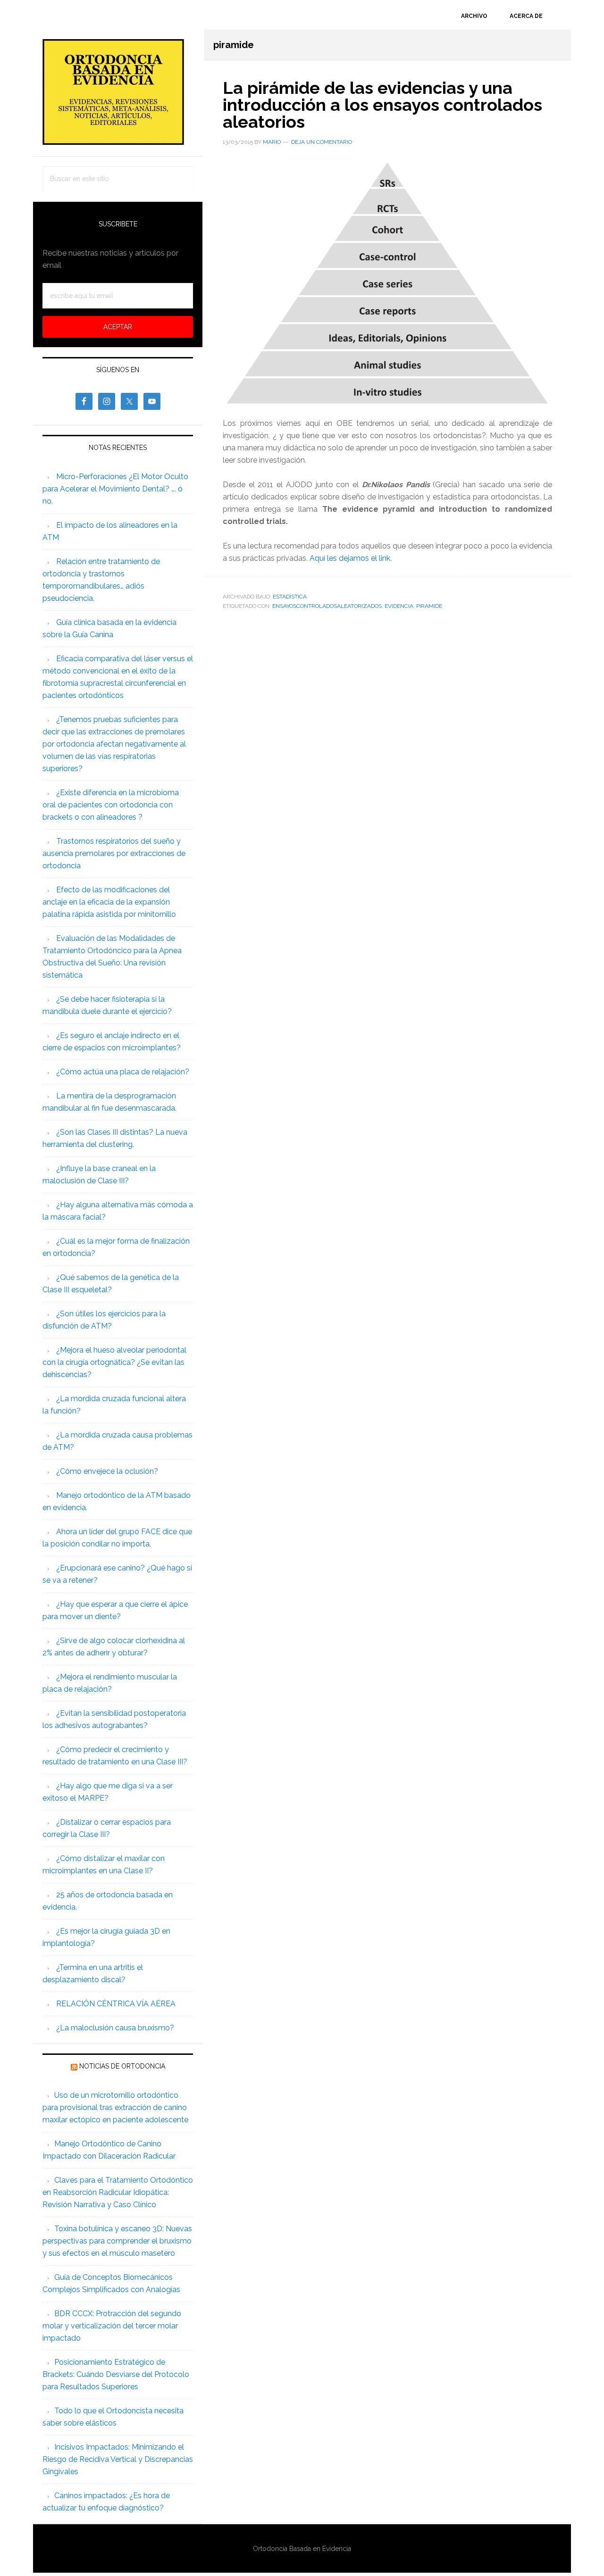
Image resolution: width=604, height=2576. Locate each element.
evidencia (399, 606)
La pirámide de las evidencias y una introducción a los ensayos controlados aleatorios (382, 105)
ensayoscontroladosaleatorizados (327, 606)
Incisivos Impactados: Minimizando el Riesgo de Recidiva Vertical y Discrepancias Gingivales (118, 2459)
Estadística (290, 597)
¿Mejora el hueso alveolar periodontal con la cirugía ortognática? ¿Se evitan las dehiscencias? (114, 1362)
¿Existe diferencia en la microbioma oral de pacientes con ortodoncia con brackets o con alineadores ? (111, 805)
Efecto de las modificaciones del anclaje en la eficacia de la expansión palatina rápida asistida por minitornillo (109, 902)
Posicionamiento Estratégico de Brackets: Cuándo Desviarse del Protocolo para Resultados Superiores (116, 2374)
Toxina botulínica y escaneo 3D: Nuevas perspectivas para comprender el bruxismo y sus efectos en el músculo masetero (117, 2241)
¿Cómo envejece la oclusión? (107, 1471)
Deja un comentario (322, 142)
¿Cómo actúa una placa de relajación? (123, 1072)
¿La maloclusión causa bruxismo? (115, 2028)
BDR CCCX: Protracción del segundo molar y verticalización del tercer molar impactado (112, 2326)
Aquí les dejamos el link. (351, 558)
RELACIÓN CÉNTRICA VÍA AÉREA (116, 2004)
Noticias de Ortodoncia (122, 2066)
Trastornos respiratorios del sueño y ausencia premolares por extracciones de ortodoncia (114, 853)
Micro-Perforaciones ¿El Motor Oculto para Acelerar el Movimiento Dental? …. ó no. (115, 489)
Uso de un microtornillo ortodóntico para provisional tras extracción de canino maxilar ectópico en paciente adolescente (115, 2107)
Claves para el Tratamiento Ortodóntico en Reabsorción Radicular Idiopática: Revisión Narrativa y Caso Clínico (118, 2192)
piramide (429, 606)
